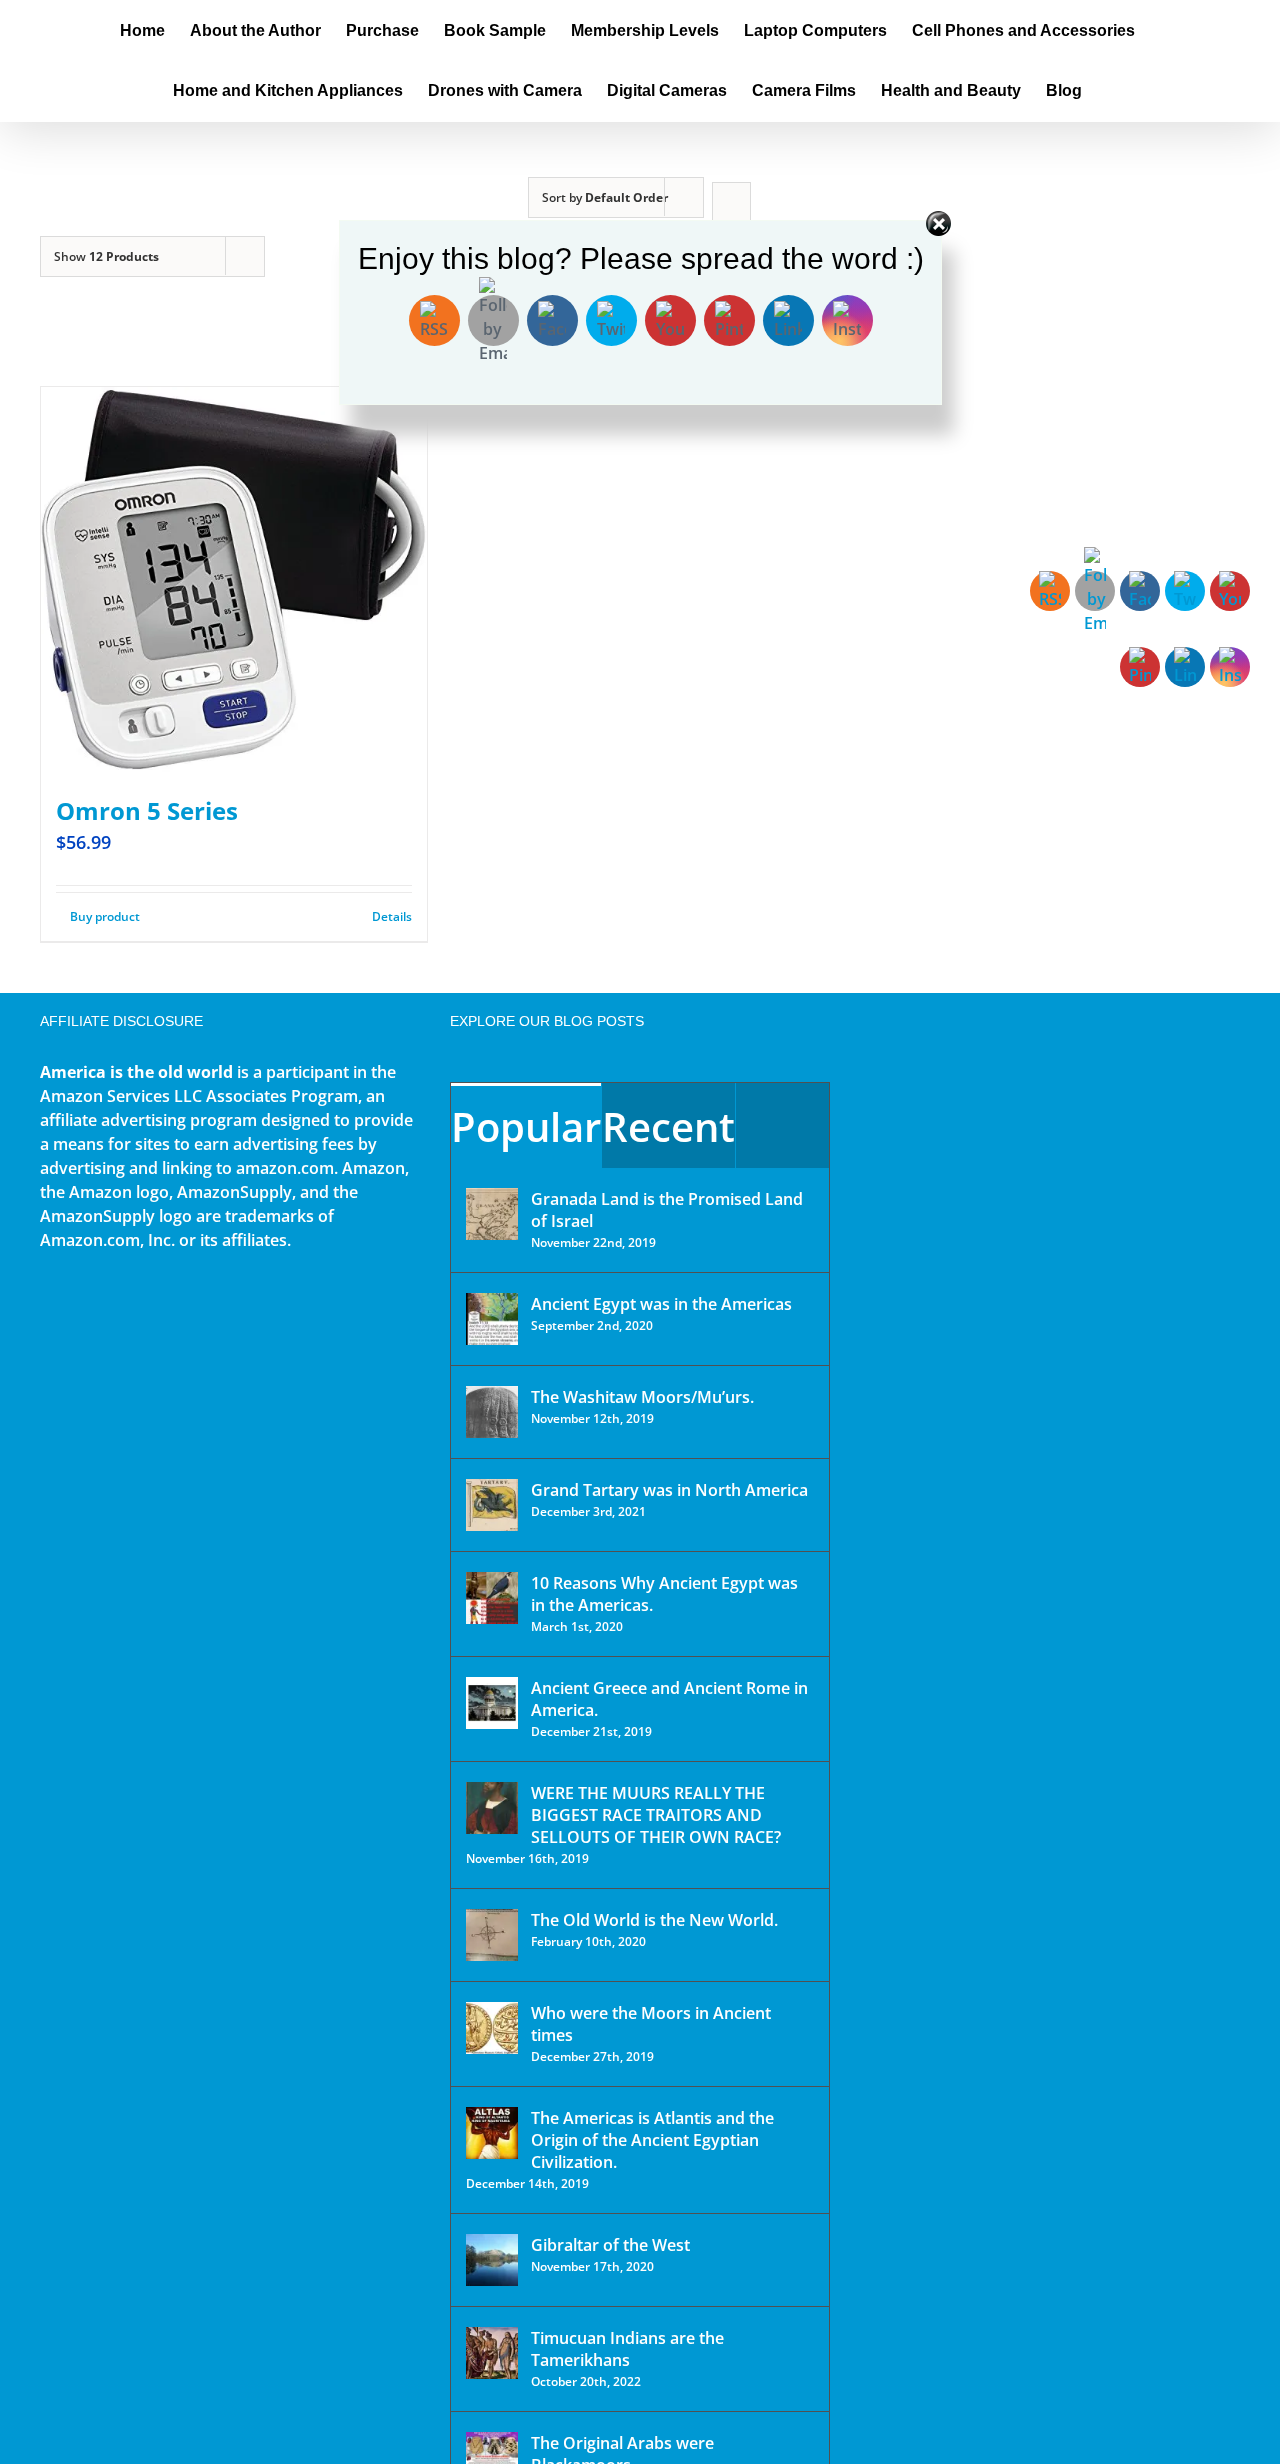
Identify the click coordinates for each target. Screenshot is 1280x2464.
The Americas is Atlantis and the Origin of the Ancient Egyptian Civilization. (652, 2140)
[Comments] (782, 1125)
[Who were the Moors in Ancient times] (492, 2028)
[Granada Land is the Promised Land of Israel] (492, 1214)
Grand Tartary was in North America (669, 1490)
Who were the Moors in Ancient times (651, 2024)
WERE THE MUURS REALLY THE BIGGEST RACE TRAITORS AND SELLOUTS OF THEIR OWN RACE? (656, 1815)
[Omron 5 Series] (234, 580)
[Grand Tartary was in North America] (492, 1505)
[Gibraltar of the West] (492, 2260)
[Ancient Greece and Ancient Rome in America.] (492, 1703)
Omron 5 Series (147, 810)
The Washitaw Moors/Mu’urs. (642, 1397)
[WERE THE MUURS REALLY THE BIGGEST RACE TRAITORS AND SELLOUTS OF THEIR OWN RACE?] (492, 1808)
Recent (668, 1126)
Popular (526, 1126)
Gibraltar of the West (610, 2245)
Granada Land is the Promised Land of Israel (667, 1210)
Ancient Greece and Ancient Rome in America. (669, 1699)
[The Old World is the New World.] (492, 1935)
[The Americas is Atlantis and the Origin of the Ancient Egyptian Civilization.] (492, 2133)
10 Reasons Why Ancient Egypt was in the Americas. (664, 1594)
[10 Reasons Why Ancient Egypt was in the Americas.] (492, 1598)
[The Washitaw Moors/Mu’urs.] (492, 1412)
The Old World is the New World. (654, 1920)
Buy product (105, 916)
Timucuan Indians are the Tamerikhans (627, 2349)
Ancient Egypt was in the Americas (661, 1304)
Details (392, 916)
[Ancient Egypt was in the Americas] (492, 1319)
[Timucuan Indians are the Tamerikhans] (492, 2353)
